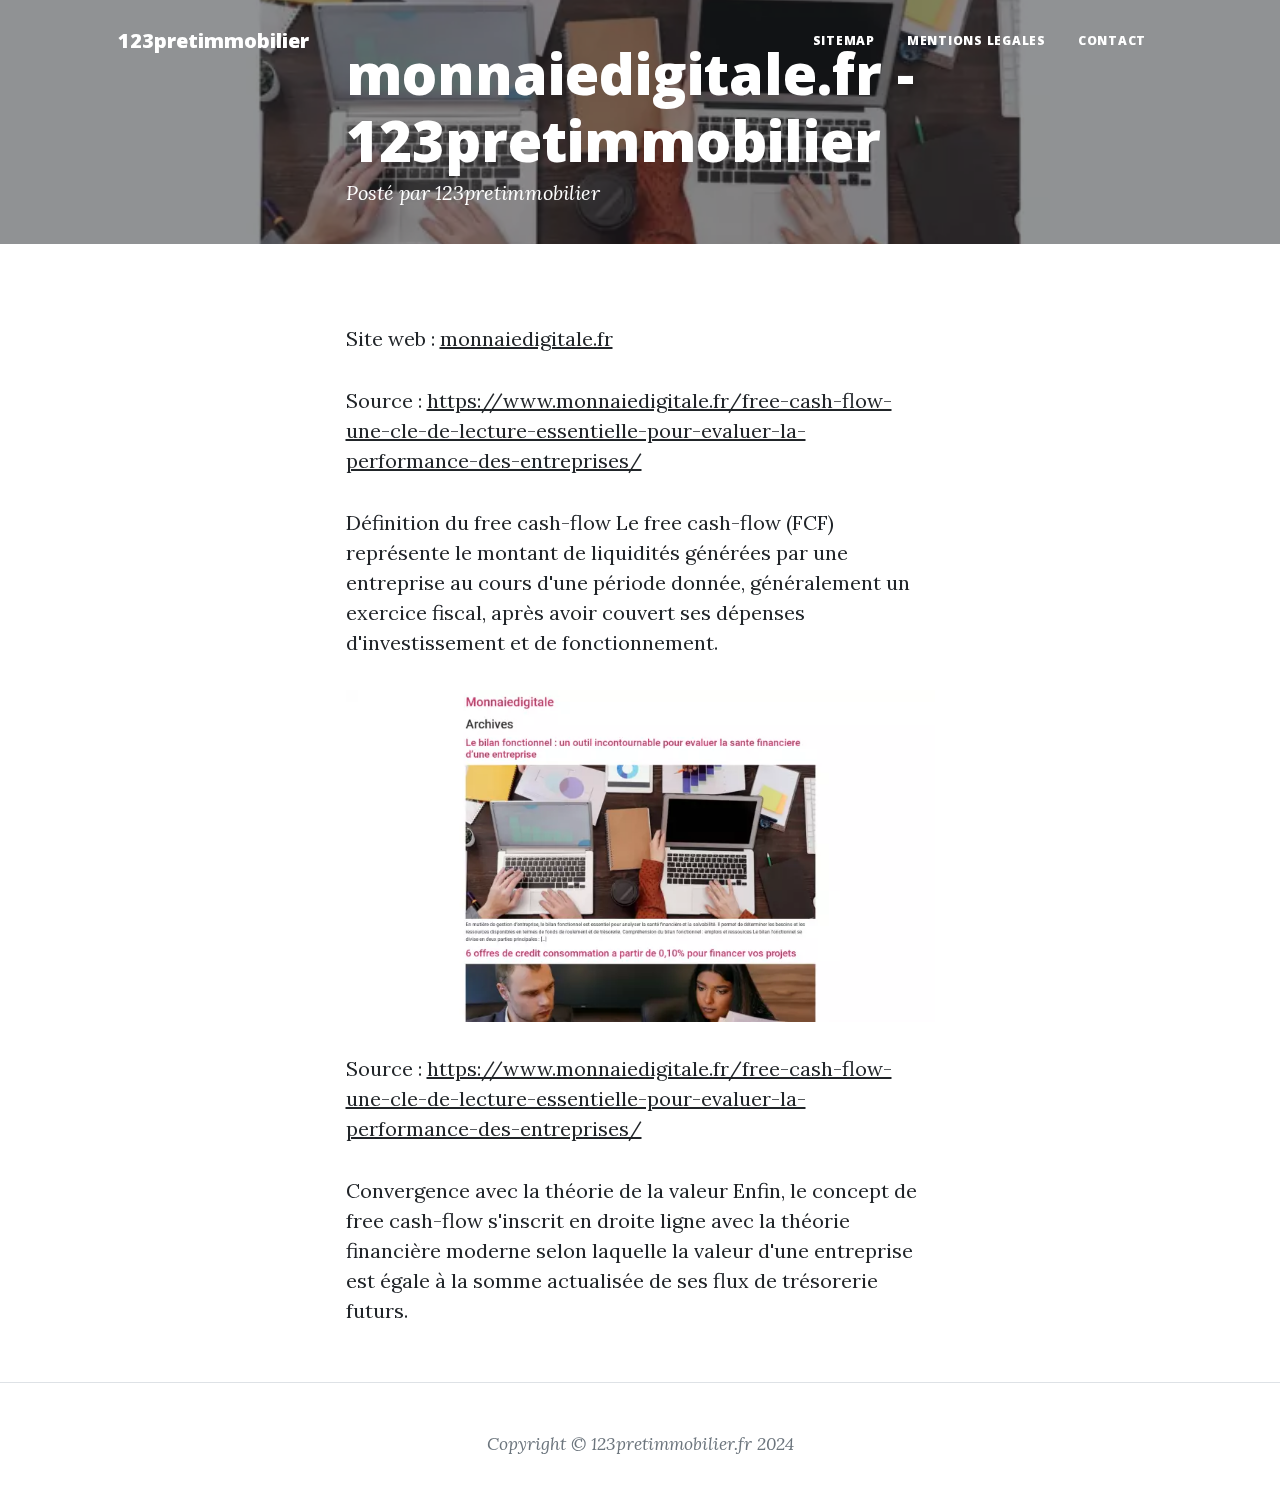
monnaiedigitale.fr (526, 338)
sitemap (844, 40)
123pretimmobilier (213, 40)
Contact (1112, 40)
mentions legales (976, 40)
